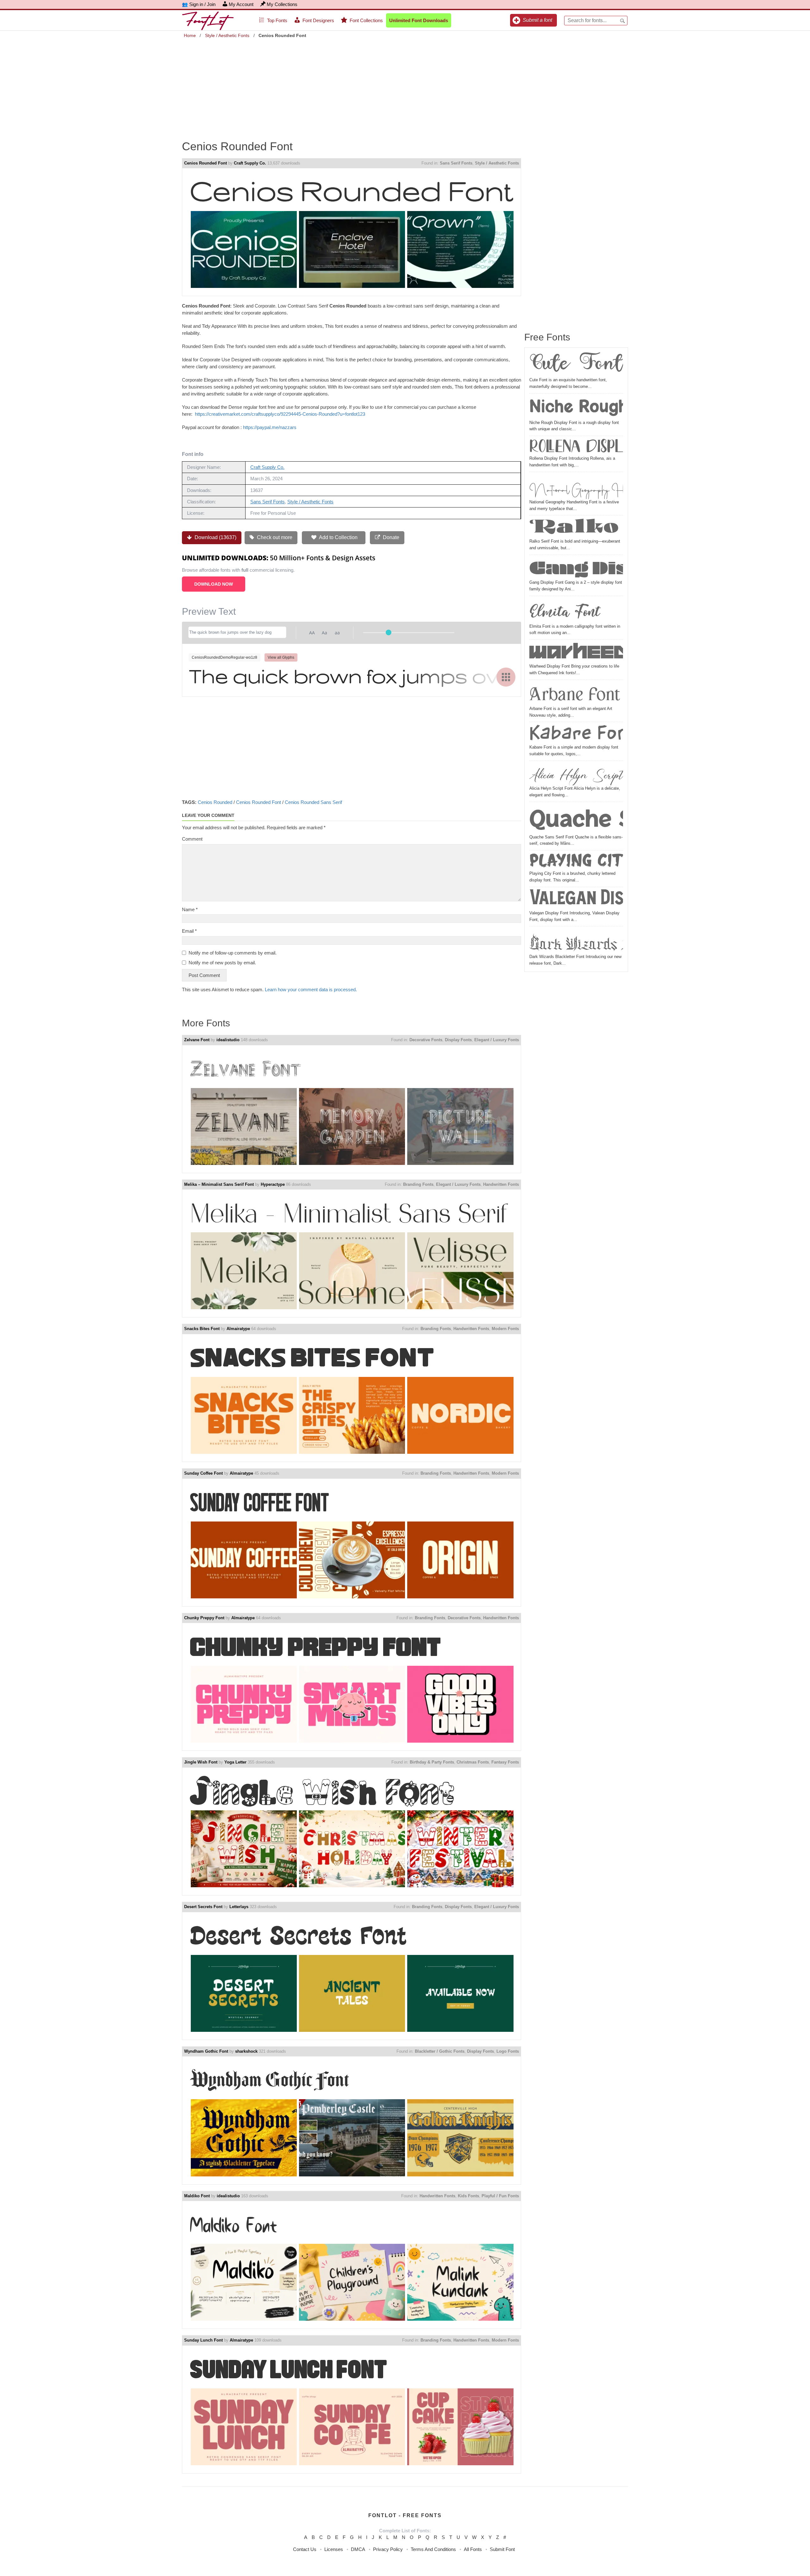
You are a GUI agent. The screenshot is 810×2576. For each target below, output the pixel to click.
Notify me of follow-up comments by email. (233, 953)
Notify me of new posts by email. (222, 963)
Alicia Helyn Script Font (576, 774)
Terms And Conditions (433, 2549)
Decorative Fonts (426, 1040)
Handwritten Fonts (501, 1184)
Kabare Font (576, 734)
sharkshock (246, 2051)
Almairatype (238, 1329)
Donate (390, 537)
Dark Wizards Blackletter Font (576, 941)
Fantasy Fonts (505, 1762)
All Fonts (473, 2549)
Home (190, 35)
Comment (192, 839)
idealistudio (228, 1040)
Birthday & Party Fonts (432, 1762)
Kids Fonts (468, 2196)
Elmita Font (565, 611)
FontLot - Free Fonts (405, 2515)
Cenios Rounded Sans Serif (313, 802)
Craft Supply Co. (250, 163)
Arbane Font (575, 694)
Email (189, 931)
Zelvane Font (197, 1040)
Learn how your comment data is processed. (311, 989)
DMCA (358, 2549)
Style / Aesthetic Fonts (227, 35)
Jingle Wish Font (201, 1762)
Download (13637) (215, 537)
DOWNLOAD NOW (214, 584)
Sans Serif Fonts (456, 163)
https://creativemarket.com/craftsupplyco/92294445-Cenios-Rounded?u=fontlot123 (280, 414)
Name (190, 909)
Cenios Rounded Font (206, 163)
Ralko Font (576, 528)
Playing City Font (576, 862)
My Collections (282, 4)
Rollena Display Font (576, 447)
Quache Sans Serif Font (576, 819)
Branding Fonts (418, 1184)
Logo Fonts (508, 2051)
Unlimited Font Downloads (419, 20)
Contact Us (305, 2549)
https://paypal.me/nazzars (270, 427)
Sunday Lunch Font (203, 2340)
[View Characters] (506, 677)
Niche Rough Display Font (576, 408)
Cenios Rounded (215, 802)
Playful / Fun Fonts (500, 2196)
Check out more (274, 537)
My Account (241, 4)
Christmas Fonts (473, 1762)
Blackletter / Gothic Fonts (440, 2051)
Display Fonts (458, 1040)
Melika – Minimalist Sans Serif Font (219, 1184)
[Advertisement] (405, 85)
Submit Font (502, 2549)
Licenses (334, 2549)
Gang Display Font (576, 568)
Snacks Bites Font (202, 1329)
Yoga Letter (235, 1762)
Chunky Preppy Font (204, 1618)
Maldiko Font (197, 2196)
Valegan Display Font (576, 900)
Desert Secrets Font (203, 1907)
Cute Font (576, 365)
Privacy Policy (388, 2549)
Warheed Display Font (576, 653)
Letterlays (239, 1907)
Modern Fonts (505, 1329)
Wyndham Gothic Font (206, 2051)
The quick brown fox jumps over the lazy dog (352, 676)
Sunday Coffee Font (203, 1473)
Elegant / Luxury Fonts (497, 1040)
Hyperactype (273, 1184)
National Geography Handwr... (576, 487)
